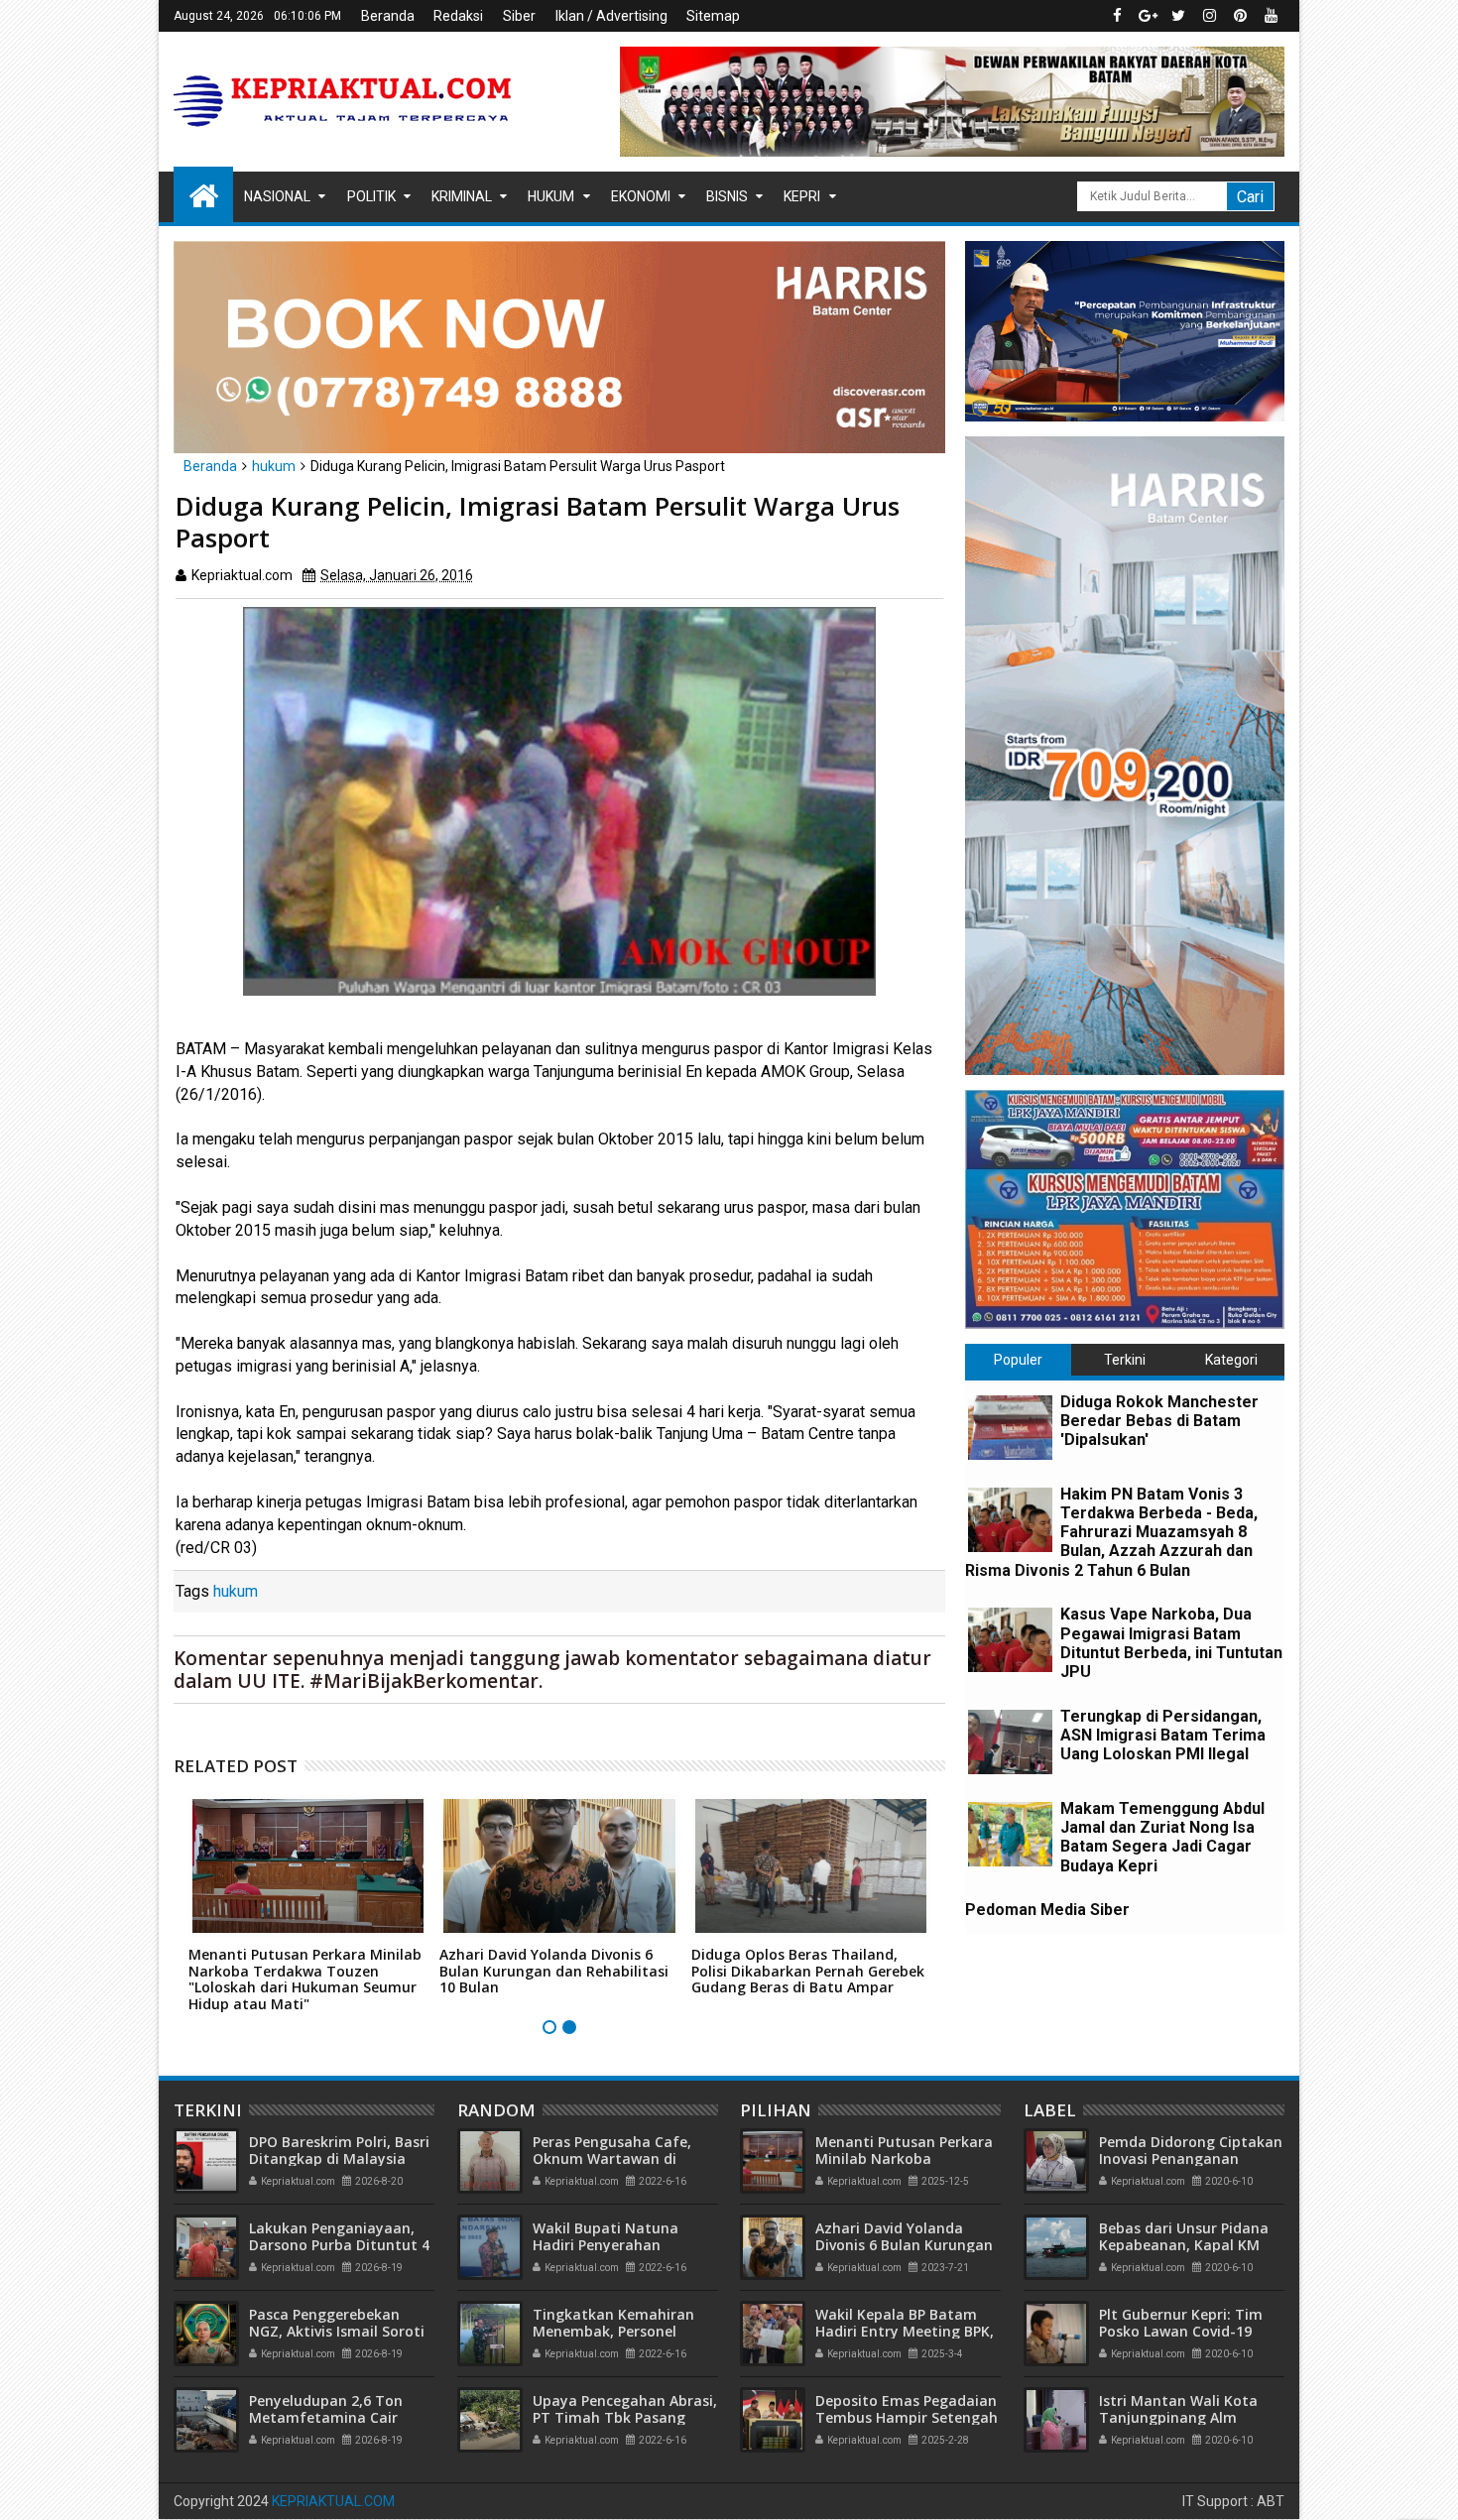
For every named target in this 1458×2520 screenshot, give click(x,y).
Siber (519, 16)
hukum (236, 1591)
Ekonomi (641, 196)
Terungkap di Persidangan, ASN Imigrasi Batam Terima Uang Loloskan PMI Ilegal (1163, 1735)
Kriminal (462, 196)
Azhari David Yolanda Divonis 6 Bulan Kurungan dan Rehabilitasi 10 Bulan (554, 1971)
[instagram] (1209, 16)
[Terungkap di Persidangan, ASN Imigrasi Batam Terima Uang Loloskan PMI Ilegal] (1010, 1742)
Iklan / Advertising (611, 16)
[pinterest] (1240, 16)
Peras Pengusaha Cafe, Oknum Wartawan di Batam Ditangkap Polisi (615, 2159)
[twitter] (1178, 16)
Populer (1018, 1360)
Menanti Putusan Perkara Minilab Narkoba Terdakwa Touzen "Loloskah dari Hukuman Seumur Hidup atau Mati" (305, 1979)
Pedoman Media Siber (1047, 1910)
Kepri (802, 196)
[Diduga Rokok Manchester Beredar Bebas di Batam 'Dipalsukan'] (1010, 1428)
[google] (1148, 16)
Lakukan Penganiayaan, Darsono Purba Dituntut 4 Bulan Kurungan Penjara (339, 2245)
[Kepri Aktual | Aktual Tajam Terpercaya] (203, 194)
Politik (371, 196)
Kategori (1231, 1360)
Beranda (388, 16)
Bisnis (727, 196)
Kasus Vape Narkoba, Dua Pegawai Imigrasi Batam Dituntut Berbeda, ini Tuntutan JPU (1171, 1643)
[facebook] (1117, 16)
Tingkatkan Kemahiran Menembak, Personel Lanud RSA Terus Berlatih (620, 2331)
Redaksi (458, 16)
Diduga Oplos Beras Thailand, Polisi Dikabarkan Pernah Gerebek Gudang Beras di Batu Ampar (808, 1971)
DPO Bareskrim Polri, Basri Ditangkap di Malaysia (339, 2150)
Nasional (277, 196)
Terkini (1125, 1360)
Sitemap (713, 16)
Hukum (551, 196)
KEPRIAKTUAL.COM (333, 2501)
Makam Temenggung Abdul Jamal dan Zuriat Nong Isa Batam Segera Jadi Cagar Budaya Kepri (1162, 1837)
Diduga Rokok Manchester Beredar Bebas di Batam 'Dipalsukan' (1159, 1421)
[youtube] (1271, 16)
